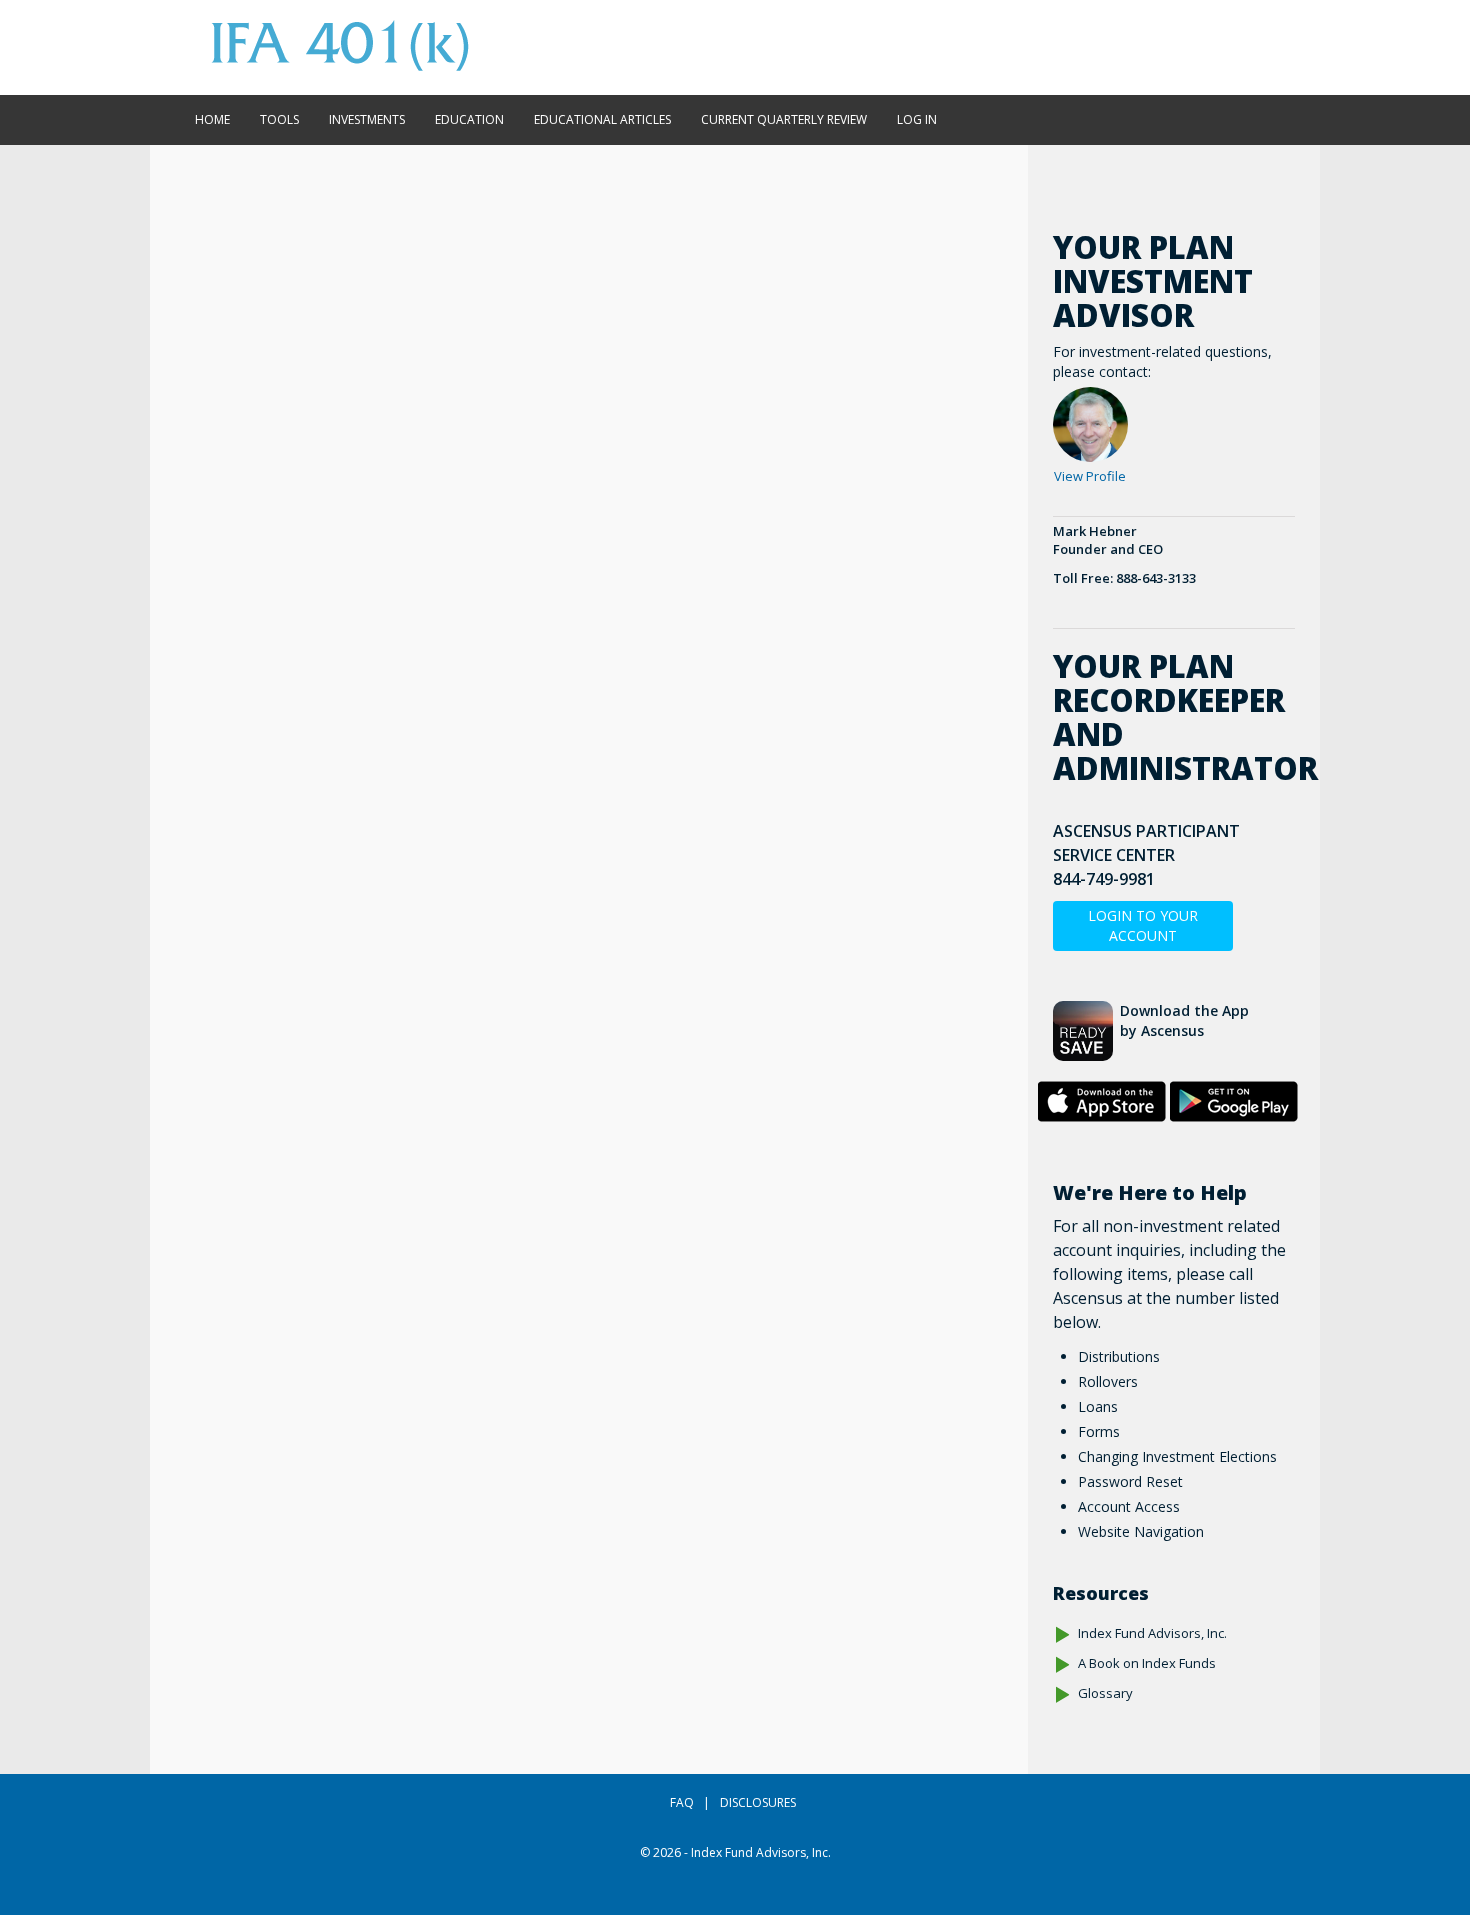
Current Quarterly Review (784, 119)
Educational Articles (602, 119)
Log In (917, 119)
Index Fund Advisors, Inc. (1152, 1633)
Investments (367, 119)
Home (212, 119)
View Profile (1090, 476)
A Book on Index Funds (1147, 1663)
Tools (279, 119)
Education (469, 119)
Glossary (1105, 1693)
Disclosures (758, 1802)
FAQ (682, 1802)
